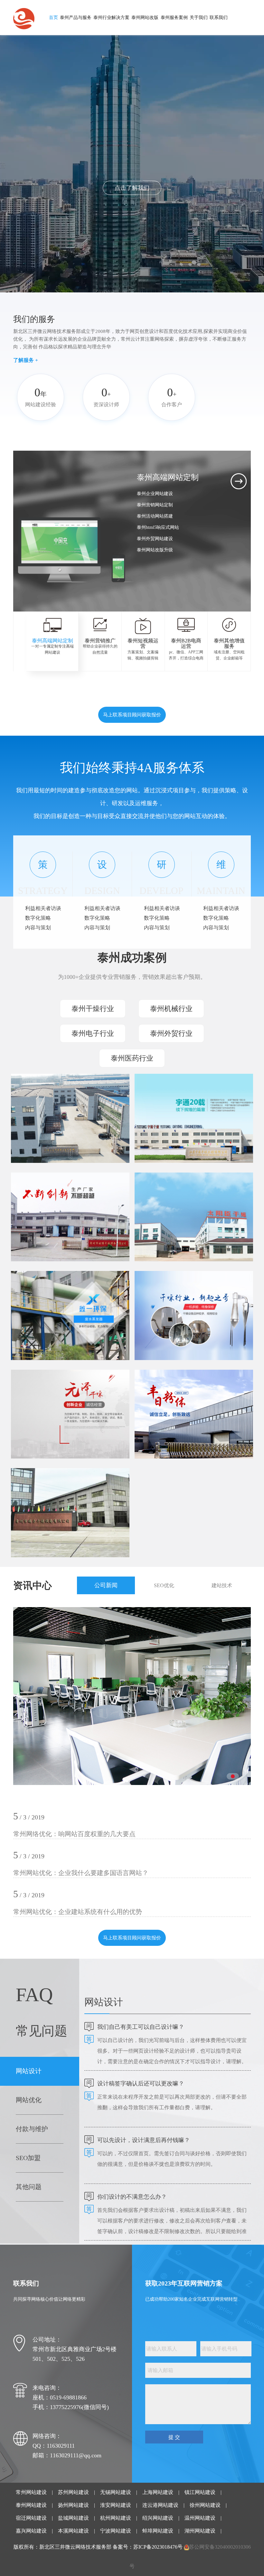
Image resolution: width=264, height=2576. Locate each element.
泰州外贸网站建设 (155, 539)
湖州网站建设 (200, 2531)
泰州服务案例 (174, 18)
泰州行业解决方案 (111, 18)
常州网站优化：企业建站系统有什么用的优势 (78, 1912)
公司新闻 (106, 1585)
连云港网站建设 (160, 2505)
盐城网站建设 (73, 2518)
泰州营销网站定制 (155, 505)
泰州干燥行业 (93, 1009)
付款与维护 (32, 2129)
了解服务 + (26, 360)
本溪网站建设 (73, 2531)
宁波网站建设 (116, 2531)
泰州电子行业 (93, 1033)
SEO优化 (164, 1585)
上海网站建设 (158, 2492)
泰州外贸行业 (171, 1033)
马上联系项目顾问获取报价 (132, 715)
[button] (147, 582)
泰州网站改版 (145, 18)
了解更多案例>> (45, 1127)
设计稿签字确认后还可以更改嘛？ (141, 2084)
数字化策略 (38, 918)
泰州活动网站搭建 (155, 516)
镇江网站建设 (200, 2492)
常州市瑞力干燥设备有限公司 (58, 1494)
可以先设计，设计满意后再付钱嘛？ (144, 2140)
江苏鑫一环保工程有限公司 (55, 1296)
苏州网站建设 (73, 2492)
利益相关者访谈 (43, 908)
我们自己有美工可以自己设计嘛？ (141, 2027)
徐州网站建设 (205, 2505)
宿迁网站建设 (31, 2518)
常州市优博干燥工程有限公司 (58, 1198)
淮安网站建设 (116, 2505)
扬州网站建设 (73, 2505)
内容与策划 (38, 928)
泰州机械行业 (171, 1009)
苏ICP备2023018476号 (158, 2547)
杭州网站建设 (116, 2518)
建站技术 (222, 1585)
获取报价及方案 (132, 188)
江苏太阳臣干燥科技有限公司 (182, 1198)
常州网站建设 (31, 2492)
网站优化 (29, 2100)
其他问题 (29, 2187)
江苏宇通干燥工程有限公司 (179, 1099)
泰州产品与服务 (76, 18)
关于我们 (199, 18)
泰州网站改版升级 (155, 550)
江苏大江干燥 (38, 1099)
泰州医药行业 (132, 1058)
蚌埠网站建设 (158, 2531)
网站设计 (29, 2071)
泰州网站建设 (31, 2505)
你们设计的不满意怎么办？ (132, 2197)
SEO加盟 (28, 2158)
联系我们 (219, 18)
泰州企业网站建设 (155, 494)
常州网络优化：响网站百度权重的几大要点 (74, 1834)
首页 (53, 18)
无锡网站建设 (116, 2492)
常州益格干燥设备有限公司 (179, 1296)
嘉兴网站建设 (31, 2531)
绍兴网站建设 (158, 2518)
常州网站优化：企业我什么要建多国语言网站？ (81, 1873)
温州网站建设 (200, 2518)
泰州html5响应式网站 (158, 527)
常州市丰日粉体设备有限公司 (182, 1395)
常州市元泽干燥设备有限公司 (58, 1395)
